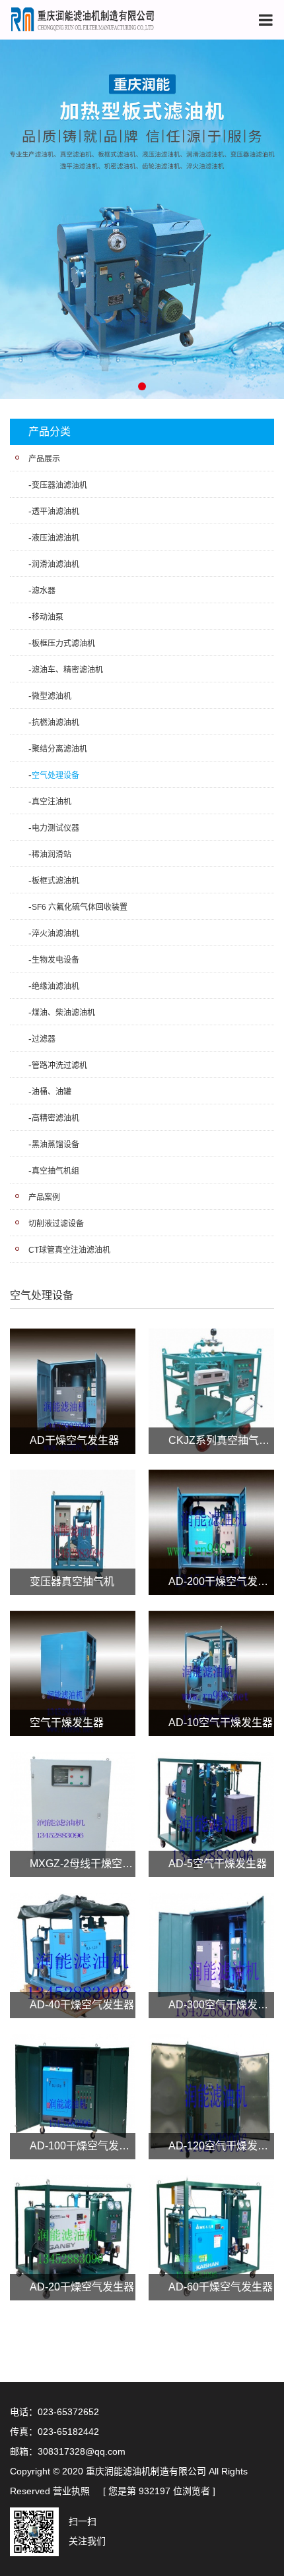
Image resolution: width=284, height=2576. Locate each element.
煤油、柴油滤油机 (63, 1013)
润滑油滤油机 (55, 564)
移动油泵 (48, 617)
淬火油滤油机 (55, 934)
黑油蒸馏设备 (55, 1145)
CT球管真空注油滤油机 (69, 1250)
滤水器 (44, 591)
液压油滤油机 (55, 538)
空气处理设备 (55, 775)
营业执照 (71, 2491)
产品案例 (44, 1197)
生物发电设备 (55, 960)
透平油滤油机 (55, 512)
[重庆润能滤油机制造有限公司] (83, 19)
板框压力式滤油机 (63, 644)
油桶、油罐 (52, 1092)
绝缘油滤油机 (55, 986)
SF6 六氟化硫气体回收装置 (80, 907)
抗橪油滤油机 (55, 723)
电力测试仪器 (55, 828)
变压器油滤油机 (59, 485)
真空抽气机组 (55, 1171)
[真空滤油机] (142, 218)
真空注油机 (52, 802)
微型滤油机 (52, 696)
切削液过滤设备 (56, 1224)
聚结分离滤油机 (59, 749)
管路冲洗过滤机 (59, 1065)
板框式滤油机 (55, 881)
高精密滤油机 (55, 1118)
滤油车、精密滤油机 (67, 670)
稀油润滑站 (52, 854)
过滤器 (44, 1039)
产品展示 (44, 459)
